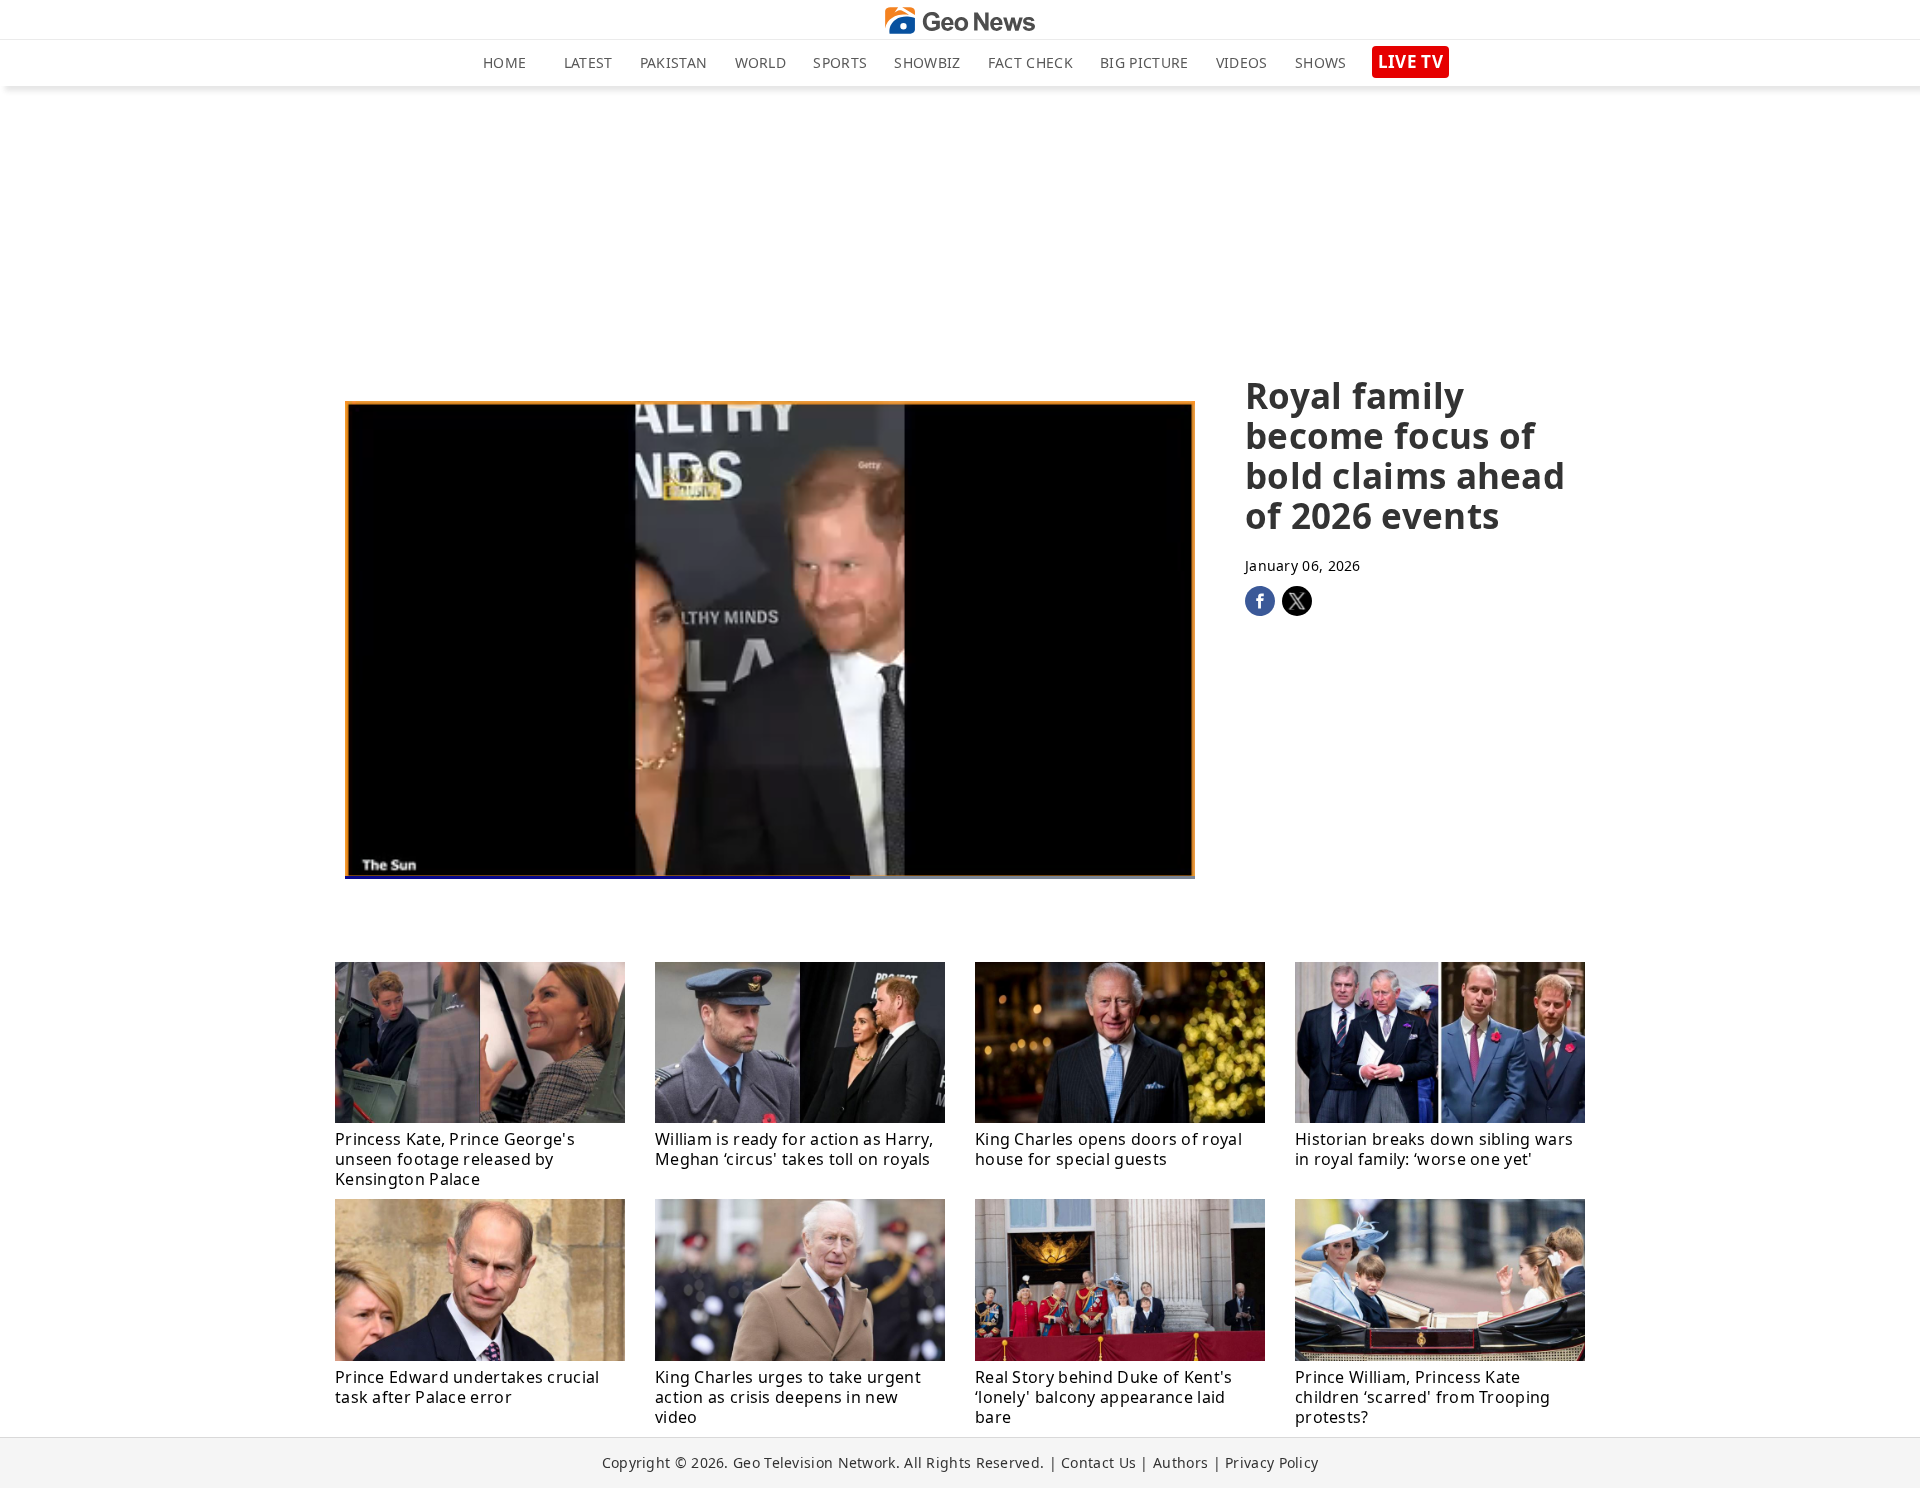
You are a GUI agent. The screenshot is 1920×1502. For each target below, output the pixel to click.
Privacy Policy (1271, 1462)
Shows (1321, 62)
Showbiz (927, 62)
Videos (1242, 62)
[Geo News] (960, 20)
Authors (1180, 1462)
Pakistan (673, 62)
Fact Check (1030, 62)
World (761, 62)
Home (504, 62)
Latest (588, 62)
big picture (1144, 62)
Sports (840, 62)
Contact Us (1098, 1462)
